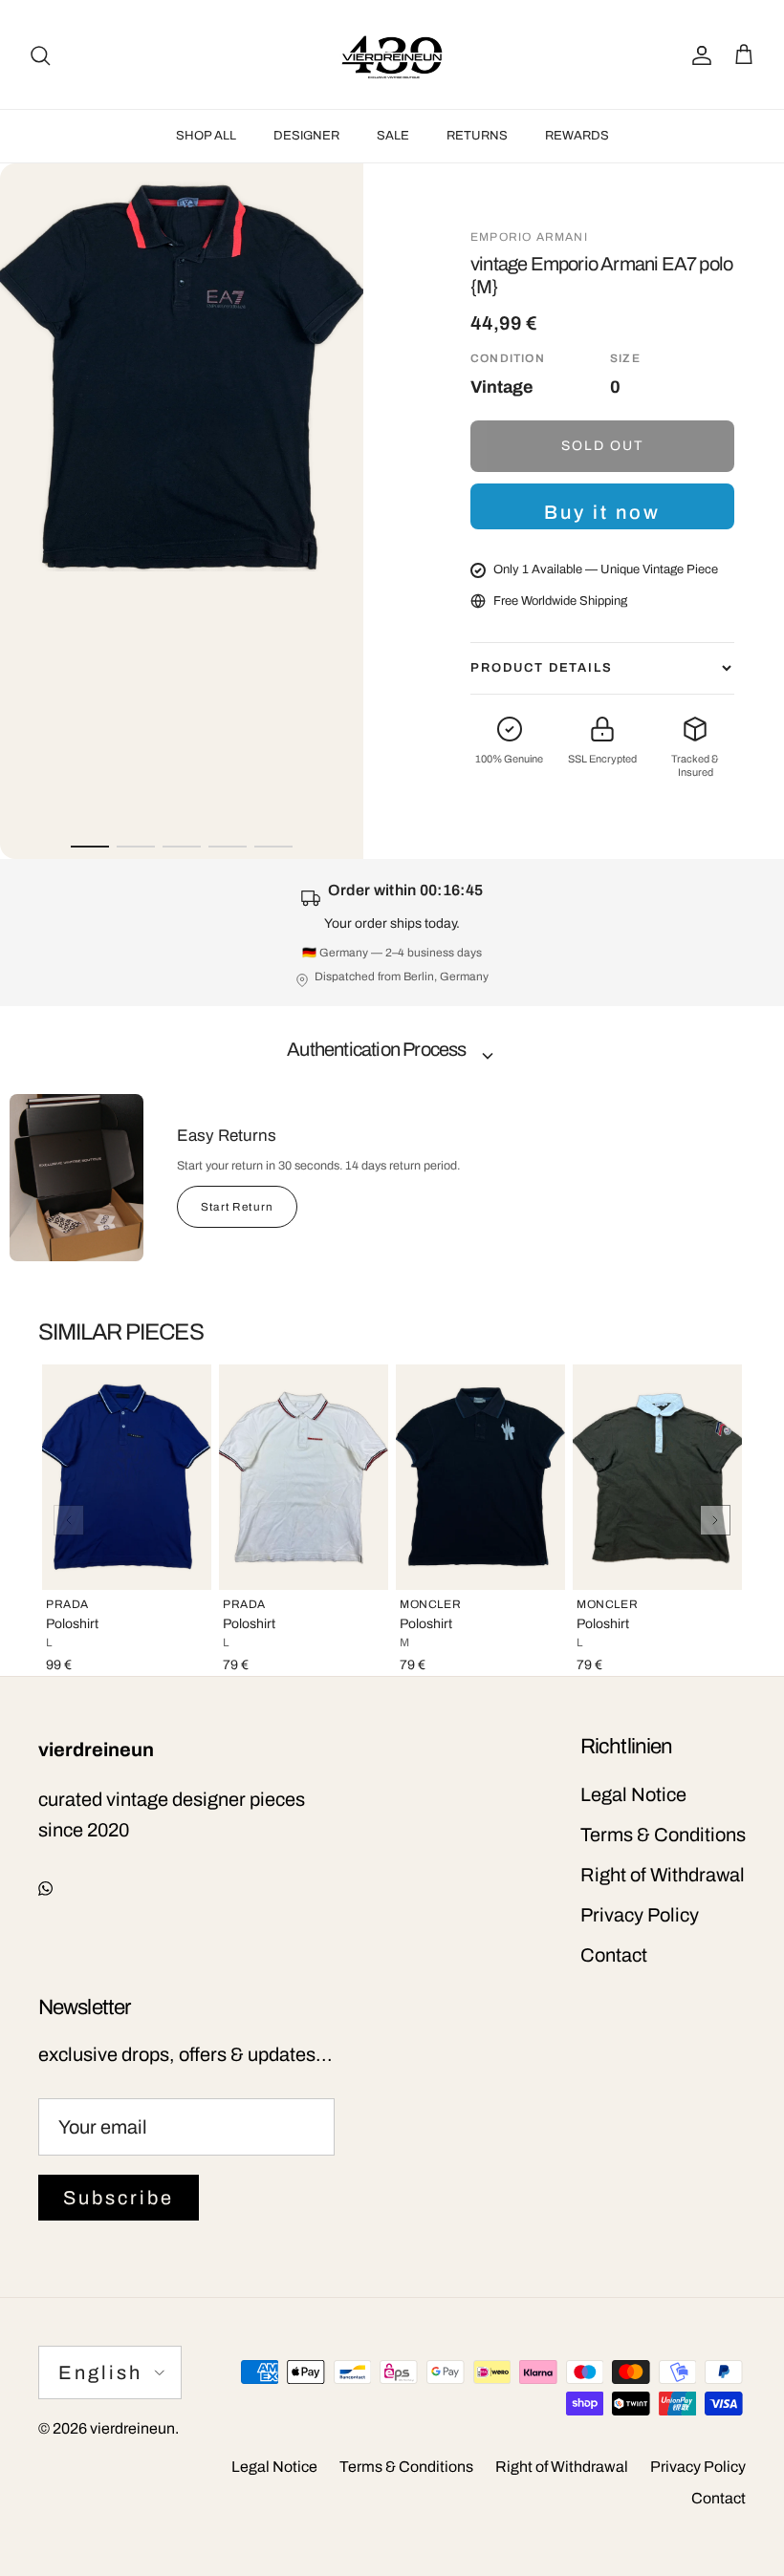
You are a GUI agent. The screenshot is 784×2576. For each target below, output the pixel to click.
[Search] (40, 54)
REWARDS (577, 136)
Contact (614, 1955)
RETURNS (477, 136)
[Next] (715, 1520)
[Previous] (69, 1520)
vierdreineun (132, 2428)
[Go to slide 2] (136, 847)
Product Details (542, 668)
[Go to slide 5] (273, 847)
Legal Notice (633, 1794)
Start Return (237, 1207)
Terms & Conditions (663, 1835)
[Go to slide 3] (182, 847)
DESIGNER (306, 136)
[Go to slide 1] (90, 847)
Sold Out (603, 446)
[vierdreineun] (392, 54)
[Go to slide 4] (228, 847)
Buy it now (602, 512)
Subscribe (119, 2198)
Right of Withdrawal (663, 1875)
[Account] (698, 54)
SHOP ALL (206, 136)
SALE (393, 136)
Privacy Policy (640, 1915)
